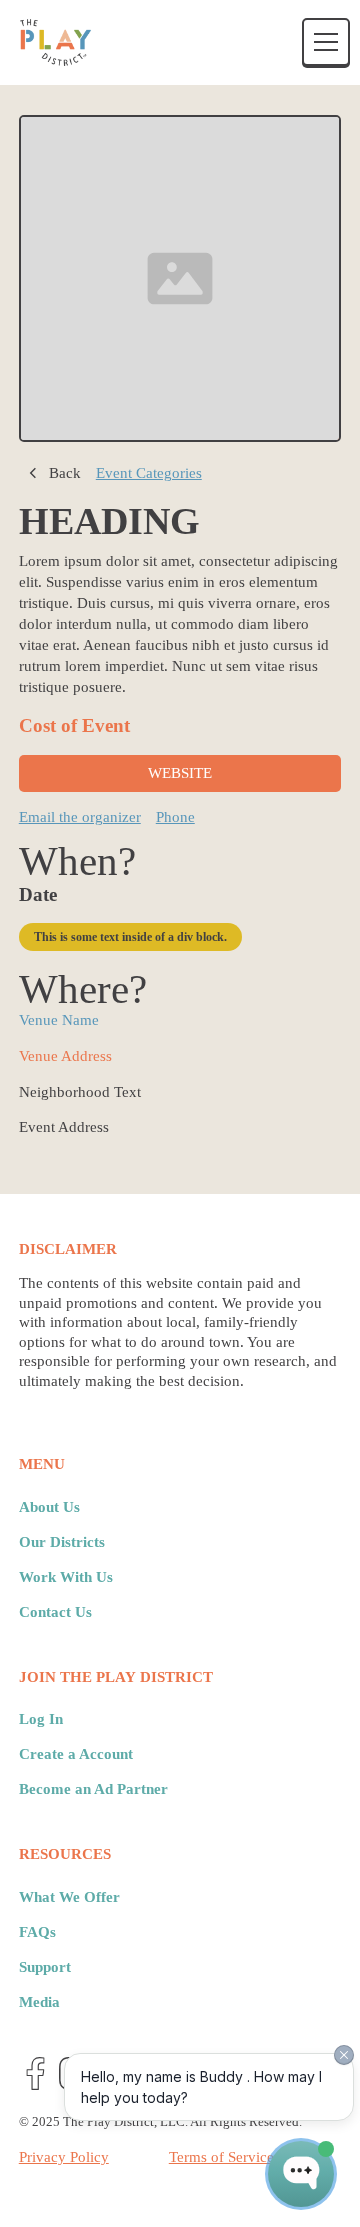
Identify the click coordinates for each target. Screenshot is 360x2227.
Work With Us (66, 1577)
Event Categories (149, 473)
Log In (41, 1719)
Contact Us (55, 1612)
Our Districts (62, 1542)
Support (45, 1967)
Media (39, 2002)
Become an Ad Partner (93, 1789)
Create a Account (76, 1754)
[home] (55, 42)
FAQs (37, 1932)
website (180, 773)
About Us (49, 1507)
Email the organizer (80, 817)
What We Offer (69, 1897)
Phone (175, 817)
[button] (322, 42)
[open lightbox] (180, 279)
